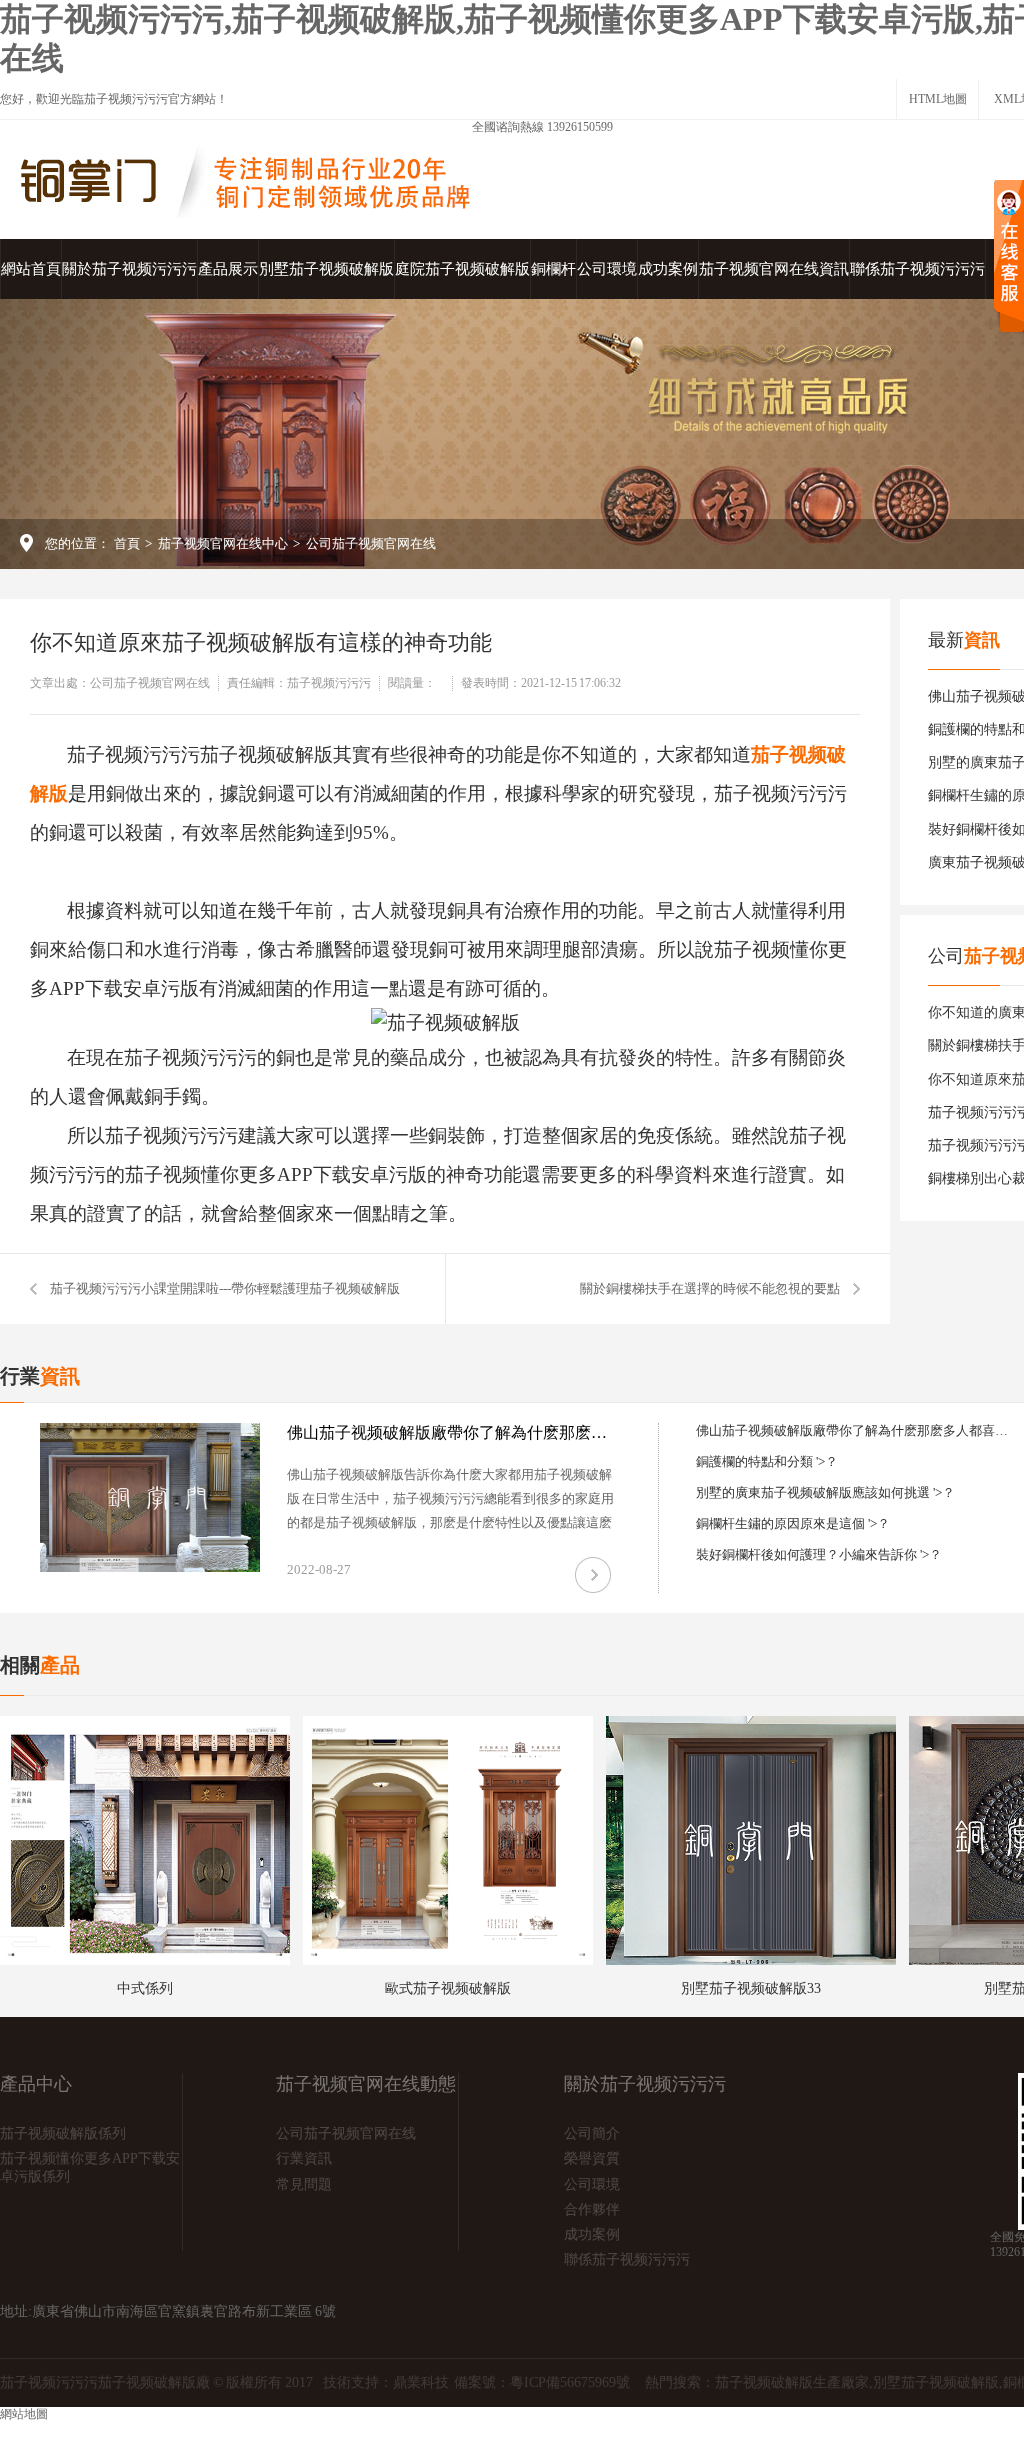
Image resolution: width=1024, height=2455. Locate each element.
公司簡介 (592, 2133)
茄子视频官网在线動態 (366, 2084)
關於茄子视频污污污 (129, 269)
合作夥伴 (592, 2209)
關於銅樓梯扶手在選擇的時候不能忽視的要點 (710, 1288)
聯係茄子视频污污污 (917, 269)
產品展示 (228, 269)
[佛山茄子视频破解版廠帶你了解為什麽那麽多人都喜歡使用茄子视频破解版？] (593, 1575)
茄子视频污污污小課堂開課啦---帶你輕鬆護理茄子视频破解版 (225, 1288)
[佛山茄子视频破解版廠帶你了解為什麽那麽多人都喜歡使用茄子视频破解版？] (150, 1497)
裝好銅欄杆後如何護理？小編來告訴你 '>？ (819, 1554)
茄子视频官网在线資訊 (774, 269)
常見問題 (304, 2184)
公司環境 (607, 269)
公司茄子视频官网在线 (371, 543)
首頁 (127, 543)
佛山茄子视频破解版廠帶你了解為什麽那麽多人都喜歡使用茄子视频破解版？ (452, 1432)
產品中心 (36, 2084)
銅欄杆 (553, 269)
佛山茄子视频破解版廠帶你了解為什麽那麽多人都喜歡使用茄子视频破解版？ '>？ (856, 1430)
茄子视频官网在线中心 (223, 543)
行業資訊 (304, 2158)
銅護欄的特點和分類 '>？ (767, 1461)
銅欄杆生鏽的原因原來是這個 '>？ (793, 1523)
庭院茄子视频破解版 (462, 269)
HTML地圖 (938, 99)
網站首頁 (31, 269)
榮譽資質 (592, 2158)
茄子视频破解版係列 (63, 2133)
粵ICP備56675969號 (570, 2382)
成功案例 (668, 269)
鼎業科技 (421, 2382)
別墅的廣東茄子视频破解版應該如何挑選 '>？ (825, 1492)
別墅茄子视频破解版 (326, 269)
